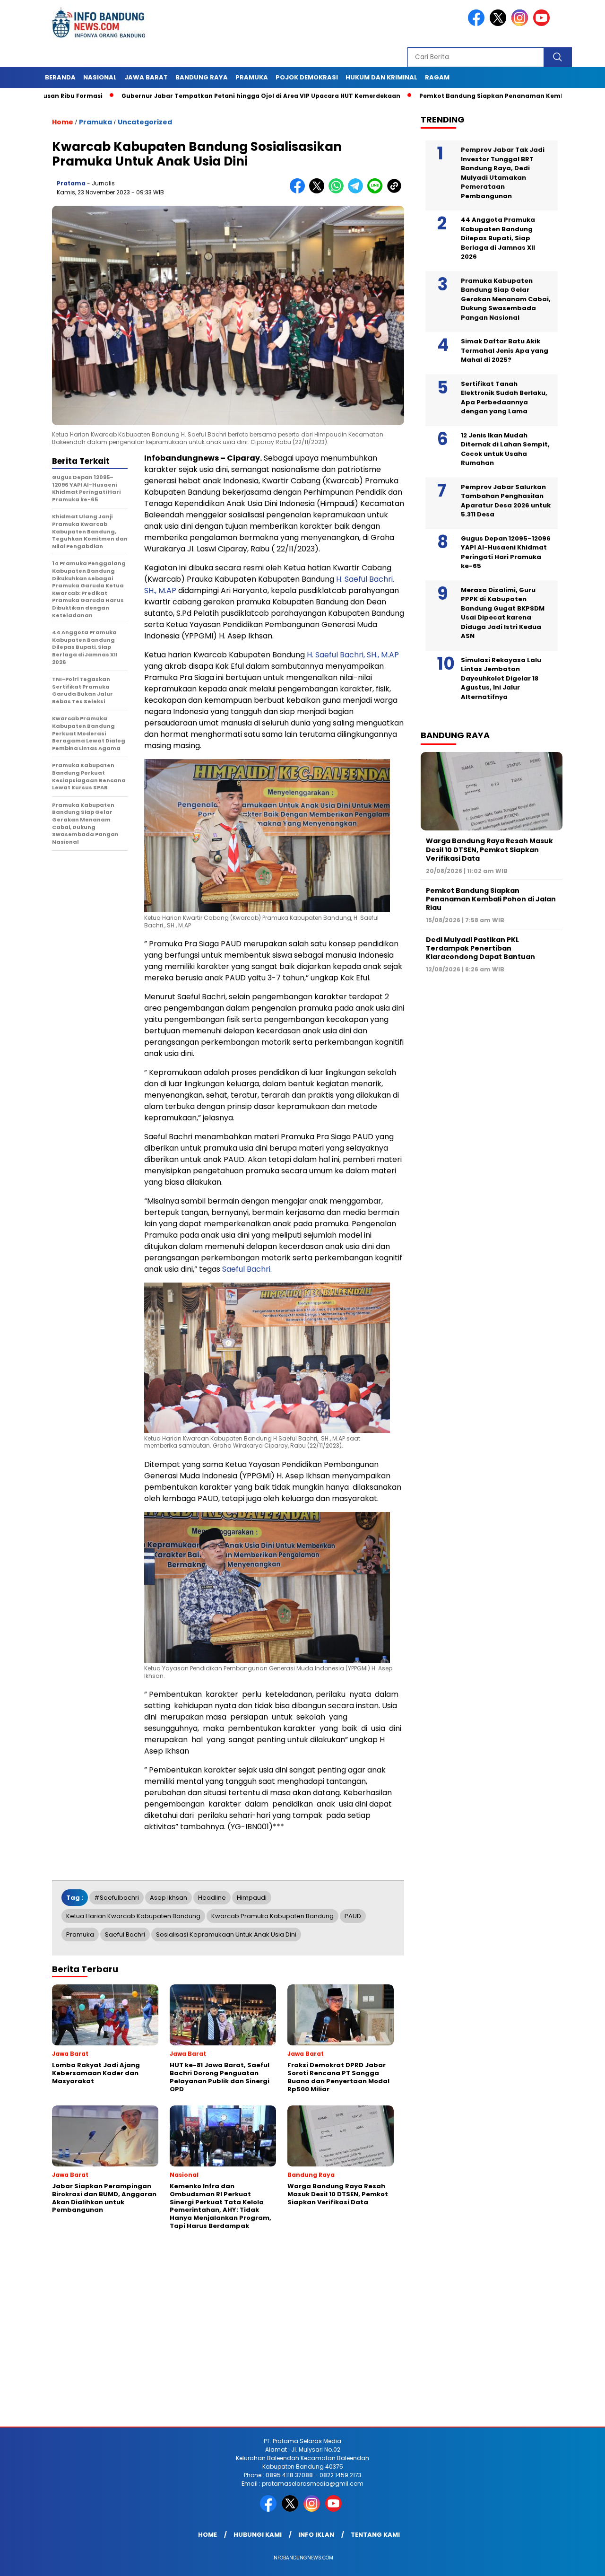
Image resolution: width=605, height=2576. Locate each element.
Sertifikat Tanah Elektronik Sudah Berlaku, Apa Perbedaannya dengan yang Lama (504, 398)
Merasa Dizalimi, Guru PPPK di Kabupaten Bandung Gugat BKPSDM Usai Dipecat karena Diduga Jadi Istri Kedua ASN (503, 613)
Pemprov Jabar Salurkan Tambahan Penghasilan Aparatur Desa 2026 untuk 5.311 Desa (506, 501)
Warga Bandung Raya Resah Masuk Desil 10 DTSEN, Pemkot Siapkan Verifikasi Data (489, 849)
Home (207, 2535)
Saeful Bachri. (247, 1269)
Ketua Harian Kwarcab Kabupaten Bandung (133, 1916)
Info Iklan (316, 2535)
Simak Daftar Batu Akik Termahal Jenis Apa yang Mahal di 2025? (505, 350)
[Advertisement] (284, 2351)
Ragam (437, 77)
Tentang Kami (375, 2535)
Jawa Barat (146, 77)
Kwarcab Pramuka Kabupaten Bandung (272, 1916)
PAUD (353, 1916)
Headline (212, 1898)
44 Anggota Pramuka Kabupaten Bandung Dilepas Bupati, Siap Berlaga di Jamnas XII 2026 (498, 238)
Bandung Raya (202, 77)
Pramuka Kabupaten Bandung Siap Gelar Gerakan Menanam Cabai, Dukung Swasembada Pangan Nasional (506, 299)
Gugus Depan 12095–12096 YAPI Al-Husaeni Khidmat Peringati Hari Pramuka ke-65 (506, 552)
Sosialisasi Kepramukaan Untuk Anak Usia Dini (226, 1934)
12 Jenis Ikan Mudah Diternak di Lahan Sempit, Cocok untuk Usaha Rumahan (505, 449)
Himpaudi (252, 1898)
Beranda (60, 77)
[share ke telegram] (358, 191)
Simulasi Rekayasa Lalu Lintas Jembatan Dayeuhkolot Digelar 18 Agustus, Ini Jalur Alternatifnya (501, 678)
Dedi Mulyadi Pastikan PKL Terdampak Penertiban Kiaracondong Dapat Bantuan (480, 948)
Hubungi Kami (258, 2535)
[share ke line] (377, 191)
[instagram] (521, 24)
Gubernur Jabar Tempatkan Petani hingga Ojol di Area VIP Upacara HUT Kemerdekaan (195, 96)
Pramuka (252, 77)
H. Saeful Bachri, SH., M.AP (353, 655)
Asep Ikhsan (169, 1898)
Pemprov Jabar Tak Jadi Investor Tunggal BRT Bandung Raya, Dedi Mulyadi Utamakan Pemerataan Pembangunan (503, 173)
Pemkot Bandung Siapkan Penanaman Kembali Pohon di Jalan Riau (462, 96)
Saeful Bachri (125, 1934)
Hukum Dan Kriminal (381, 77)
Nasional (100, 77)
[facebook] (478, 24)
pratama (71, 183)
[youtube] (543, 24)
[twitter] (500, 24)
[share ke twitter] (319, 191)
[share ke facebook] (299, 191)
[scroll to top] (579, 2561)
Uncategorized (145, 122)
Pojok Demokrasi (307, 77)
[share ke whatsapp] (338, 191)
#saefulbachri (117, 1898)
